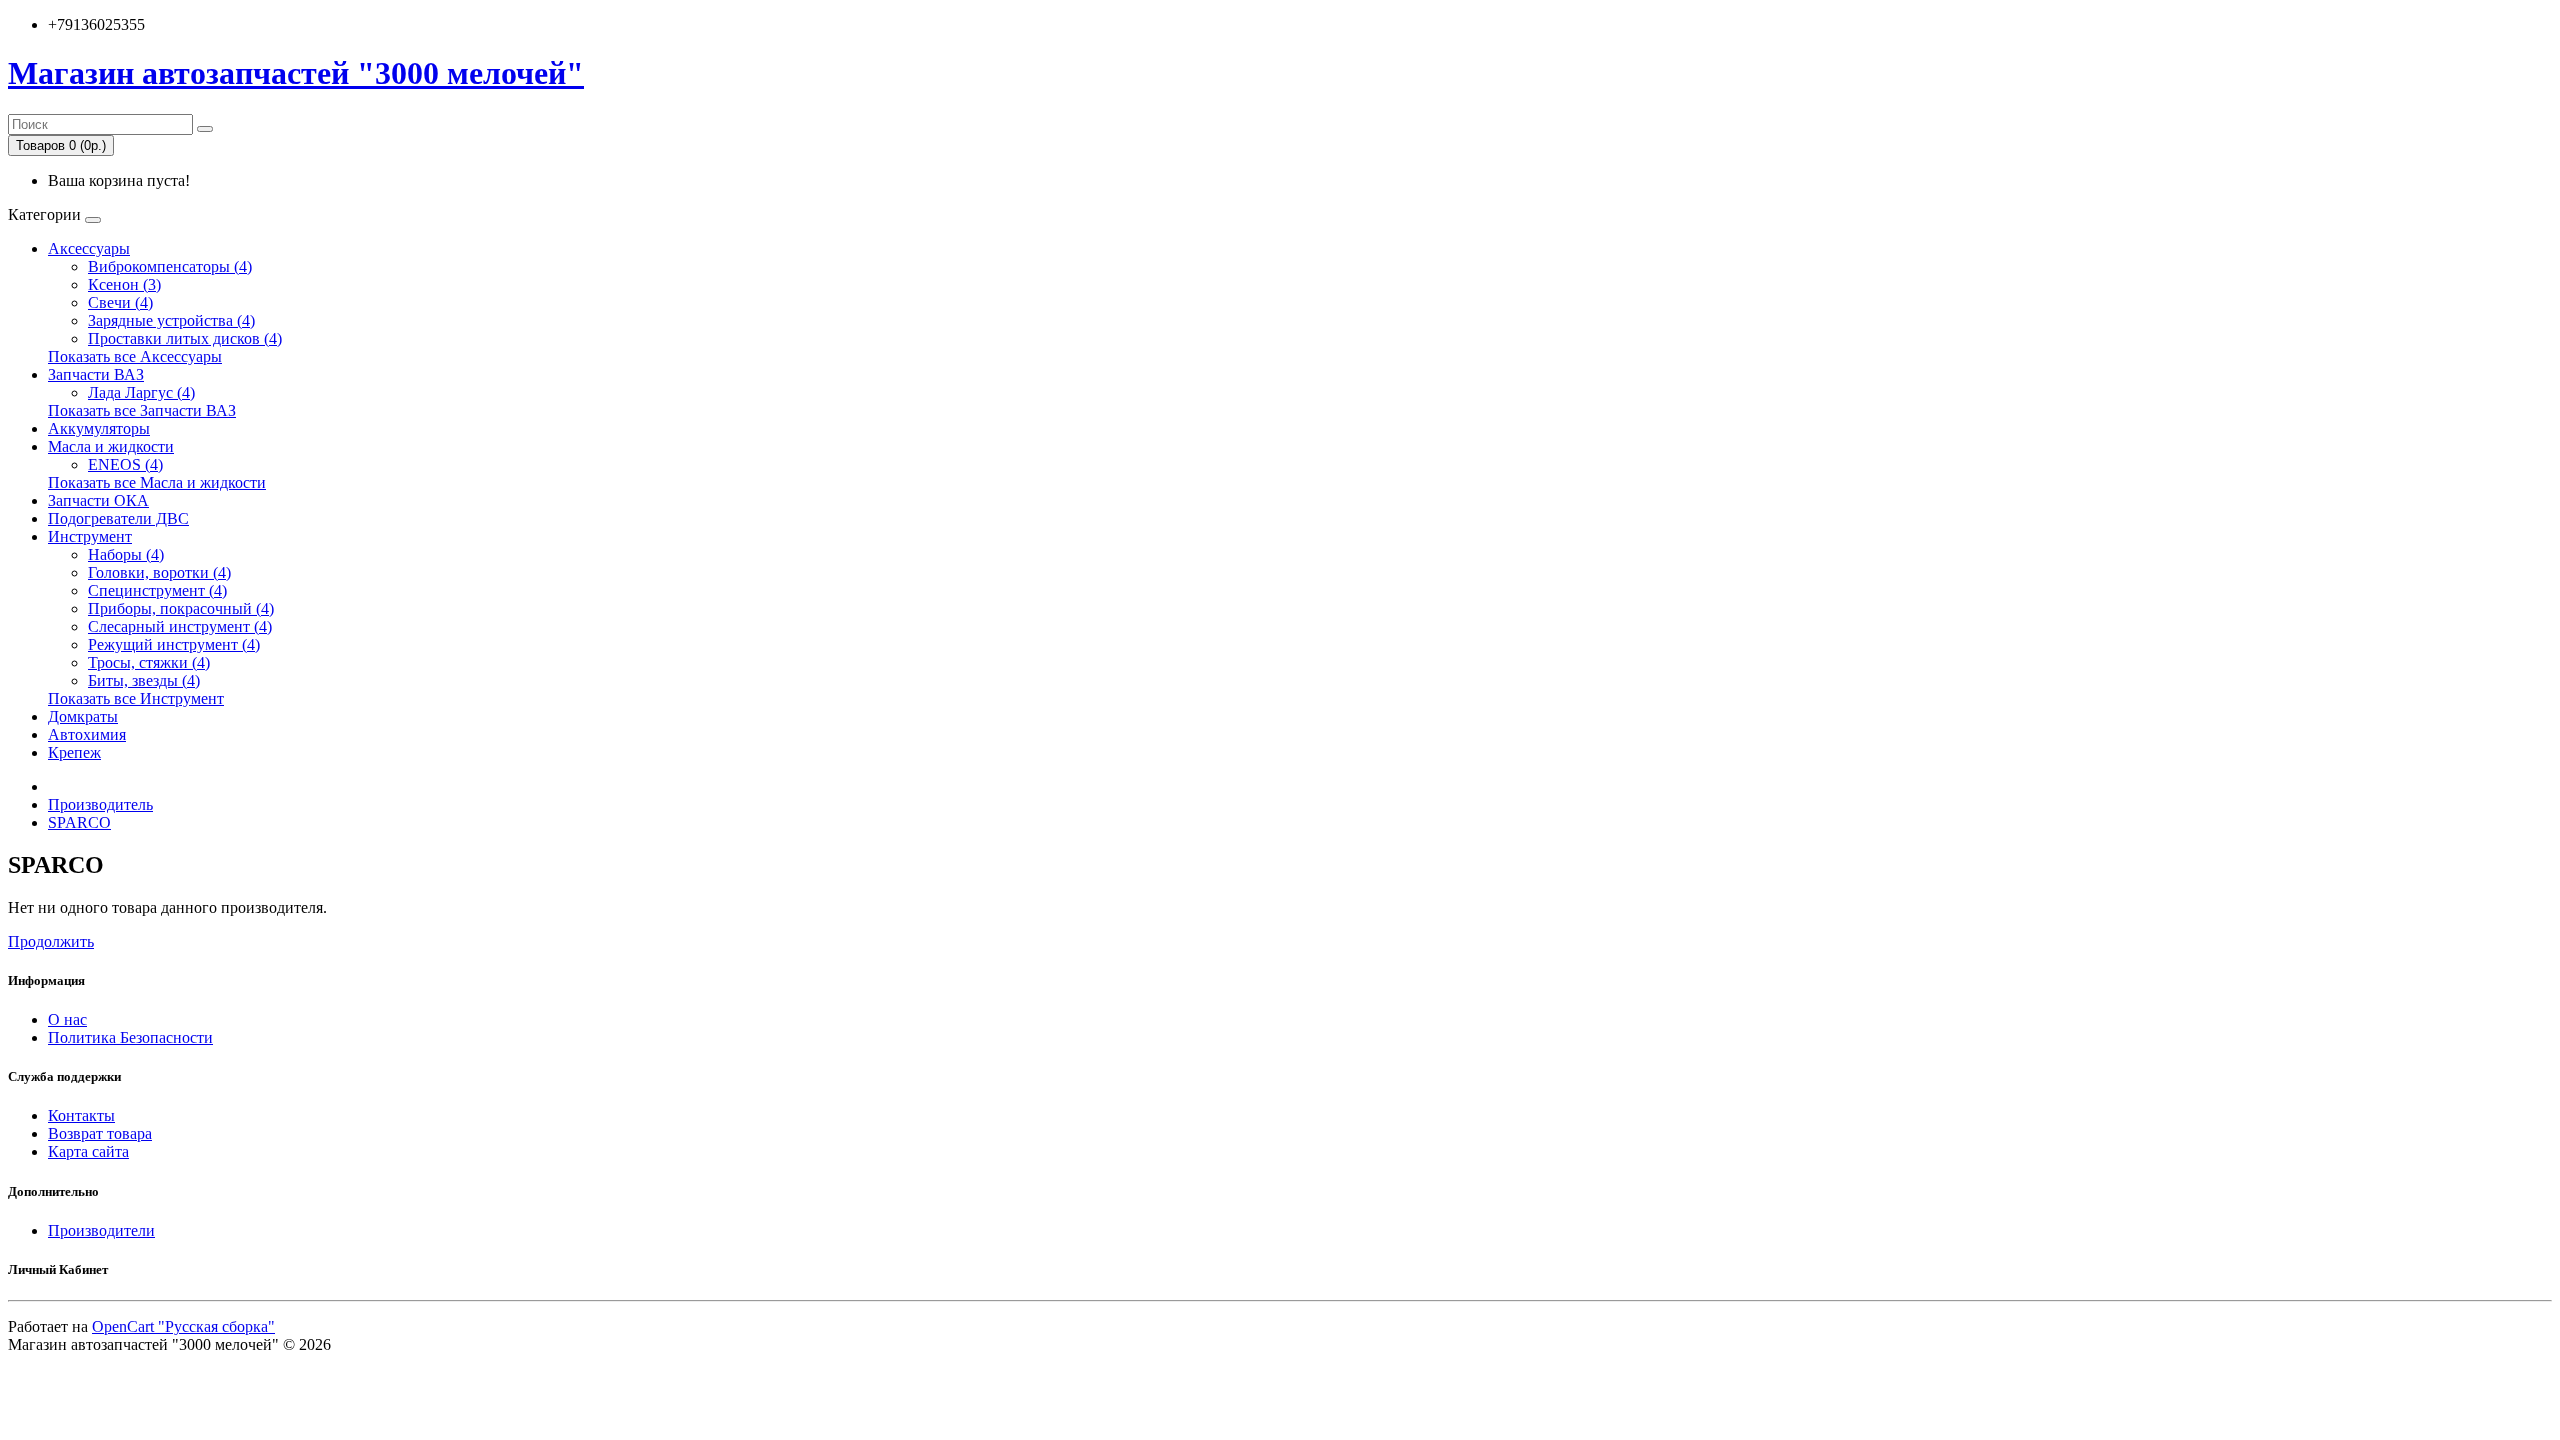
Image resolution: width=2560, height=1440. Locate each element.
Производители (101, 1230)
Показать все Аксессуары (135, 356)
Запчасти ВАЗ (96, 374)
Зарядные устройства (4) (171, 320)
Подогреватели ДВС (118, 518)
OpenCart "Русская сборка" (183, 1326)
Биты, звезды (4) (144, 680)
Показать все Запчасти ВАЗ (142, 410)
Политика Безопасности (130, 1037)
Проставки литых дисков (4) (185, 338)
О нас (67, 1019)
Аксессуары (89, 248)
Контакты (81, 1115)
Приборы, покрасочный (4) (181, 608)
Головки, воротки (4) (159, 572)
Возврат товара (100, 1133)
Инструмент (90, 536)
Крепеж (74, 752)
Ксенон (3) (124, 284)
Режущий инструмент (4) (174, 644)
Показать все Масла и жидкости (157, 482)
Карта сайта (88, 1151)
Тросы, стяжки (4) (149, 662)
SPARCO (79, 822)
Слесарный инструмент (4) (180, 626)
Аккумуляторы (99, 428)
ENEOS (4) (125, 464)
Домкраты (83, 716)
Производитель (100, 804)
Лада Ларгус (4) (141, 392)
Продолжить (51, 941)
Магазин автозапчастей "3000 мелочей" (296, 73)
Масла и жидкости (111, 446)
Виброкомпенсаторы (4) (170, 266)
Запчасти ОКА (98, 500)
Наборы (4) (126, 554)
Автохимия (87, 734)
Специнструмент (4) (157, 590)
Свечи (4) (120, 302)
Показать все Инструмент (136, 698)
